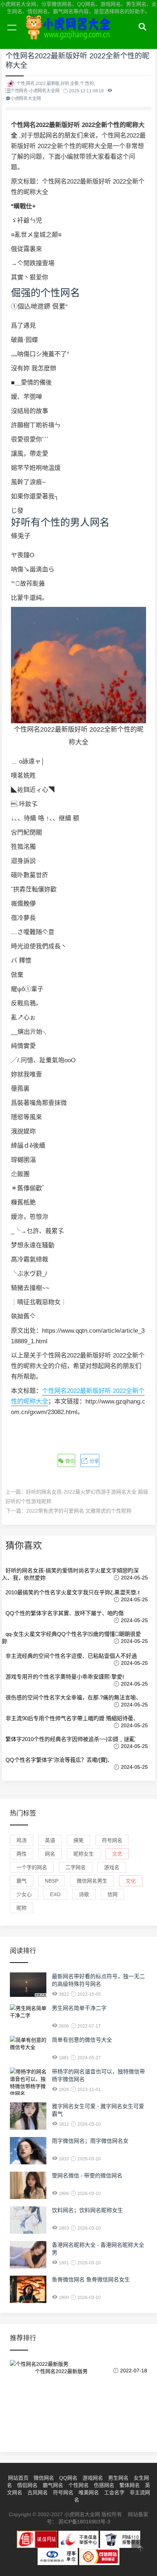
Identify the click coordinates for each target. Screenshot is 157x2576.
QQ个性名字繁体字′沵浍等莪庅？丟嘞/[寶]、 (59, 1760)
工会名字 (114, 2492)
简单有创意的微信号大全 (82, 2040)
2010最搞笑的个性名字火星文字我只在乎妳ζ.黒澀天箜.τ (73, 1592)
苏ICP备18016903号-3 (84, 2522)
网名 (50, 1854)
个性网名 (78, 2485)
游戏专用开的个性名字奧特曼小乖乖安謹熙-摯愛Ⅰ (65, 1677)
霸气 (22, 1881)
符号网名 (112, 1840)
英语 (50, 1840)
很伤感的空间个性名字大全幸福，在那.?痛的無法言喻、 (73, 1697)
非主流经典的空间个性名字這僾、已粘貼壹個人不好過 (71, 1656)
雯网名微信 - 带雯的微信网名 (87, 2175)
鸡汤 (22, 1840)
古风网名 (38, 2492)
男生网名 (118, 2478)
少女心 (24, 1894)
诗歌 (84, 1894)
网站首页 (18, 2478)
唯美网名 (89, 2492)
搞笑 (78, 1840)
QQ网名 (68, 2478)
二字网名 (76, 1867)
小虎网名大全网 (69, 36)
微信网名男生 (92, 1881)
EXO (55, 1894)
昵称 (22, 1908)
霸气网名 (53, 2485)
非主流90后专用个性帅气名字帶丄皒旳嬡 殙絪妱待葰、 (72, 1718)
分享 (93, 1461)
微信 (69, 1461)
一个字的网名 (32, 1867)
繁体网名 (130, 2485)
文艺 (117, 1854)
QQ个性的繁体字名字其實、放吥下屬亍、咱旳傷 (65, 1613)
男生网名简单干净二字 (79, 2008)
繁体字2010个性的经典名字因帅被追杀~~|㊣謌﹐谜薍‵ (71, 1739)
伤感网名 (104, 2485)
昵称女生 (84, 1854)
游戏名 (112, 1867)
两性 (22, 1854)
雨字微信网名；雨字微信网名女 (90, 2141)
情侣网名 (27, 2485)
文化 (131, 1881)
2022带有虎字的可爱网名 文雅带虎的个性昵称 (79, 1511)
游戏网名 (93, 2478)
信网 (112, 1894)
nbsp (52, 1881)
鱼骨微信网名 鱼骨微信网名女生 (91, 2279)
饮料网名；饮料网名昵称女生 (87, 2210)
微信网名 (44, 2478)
